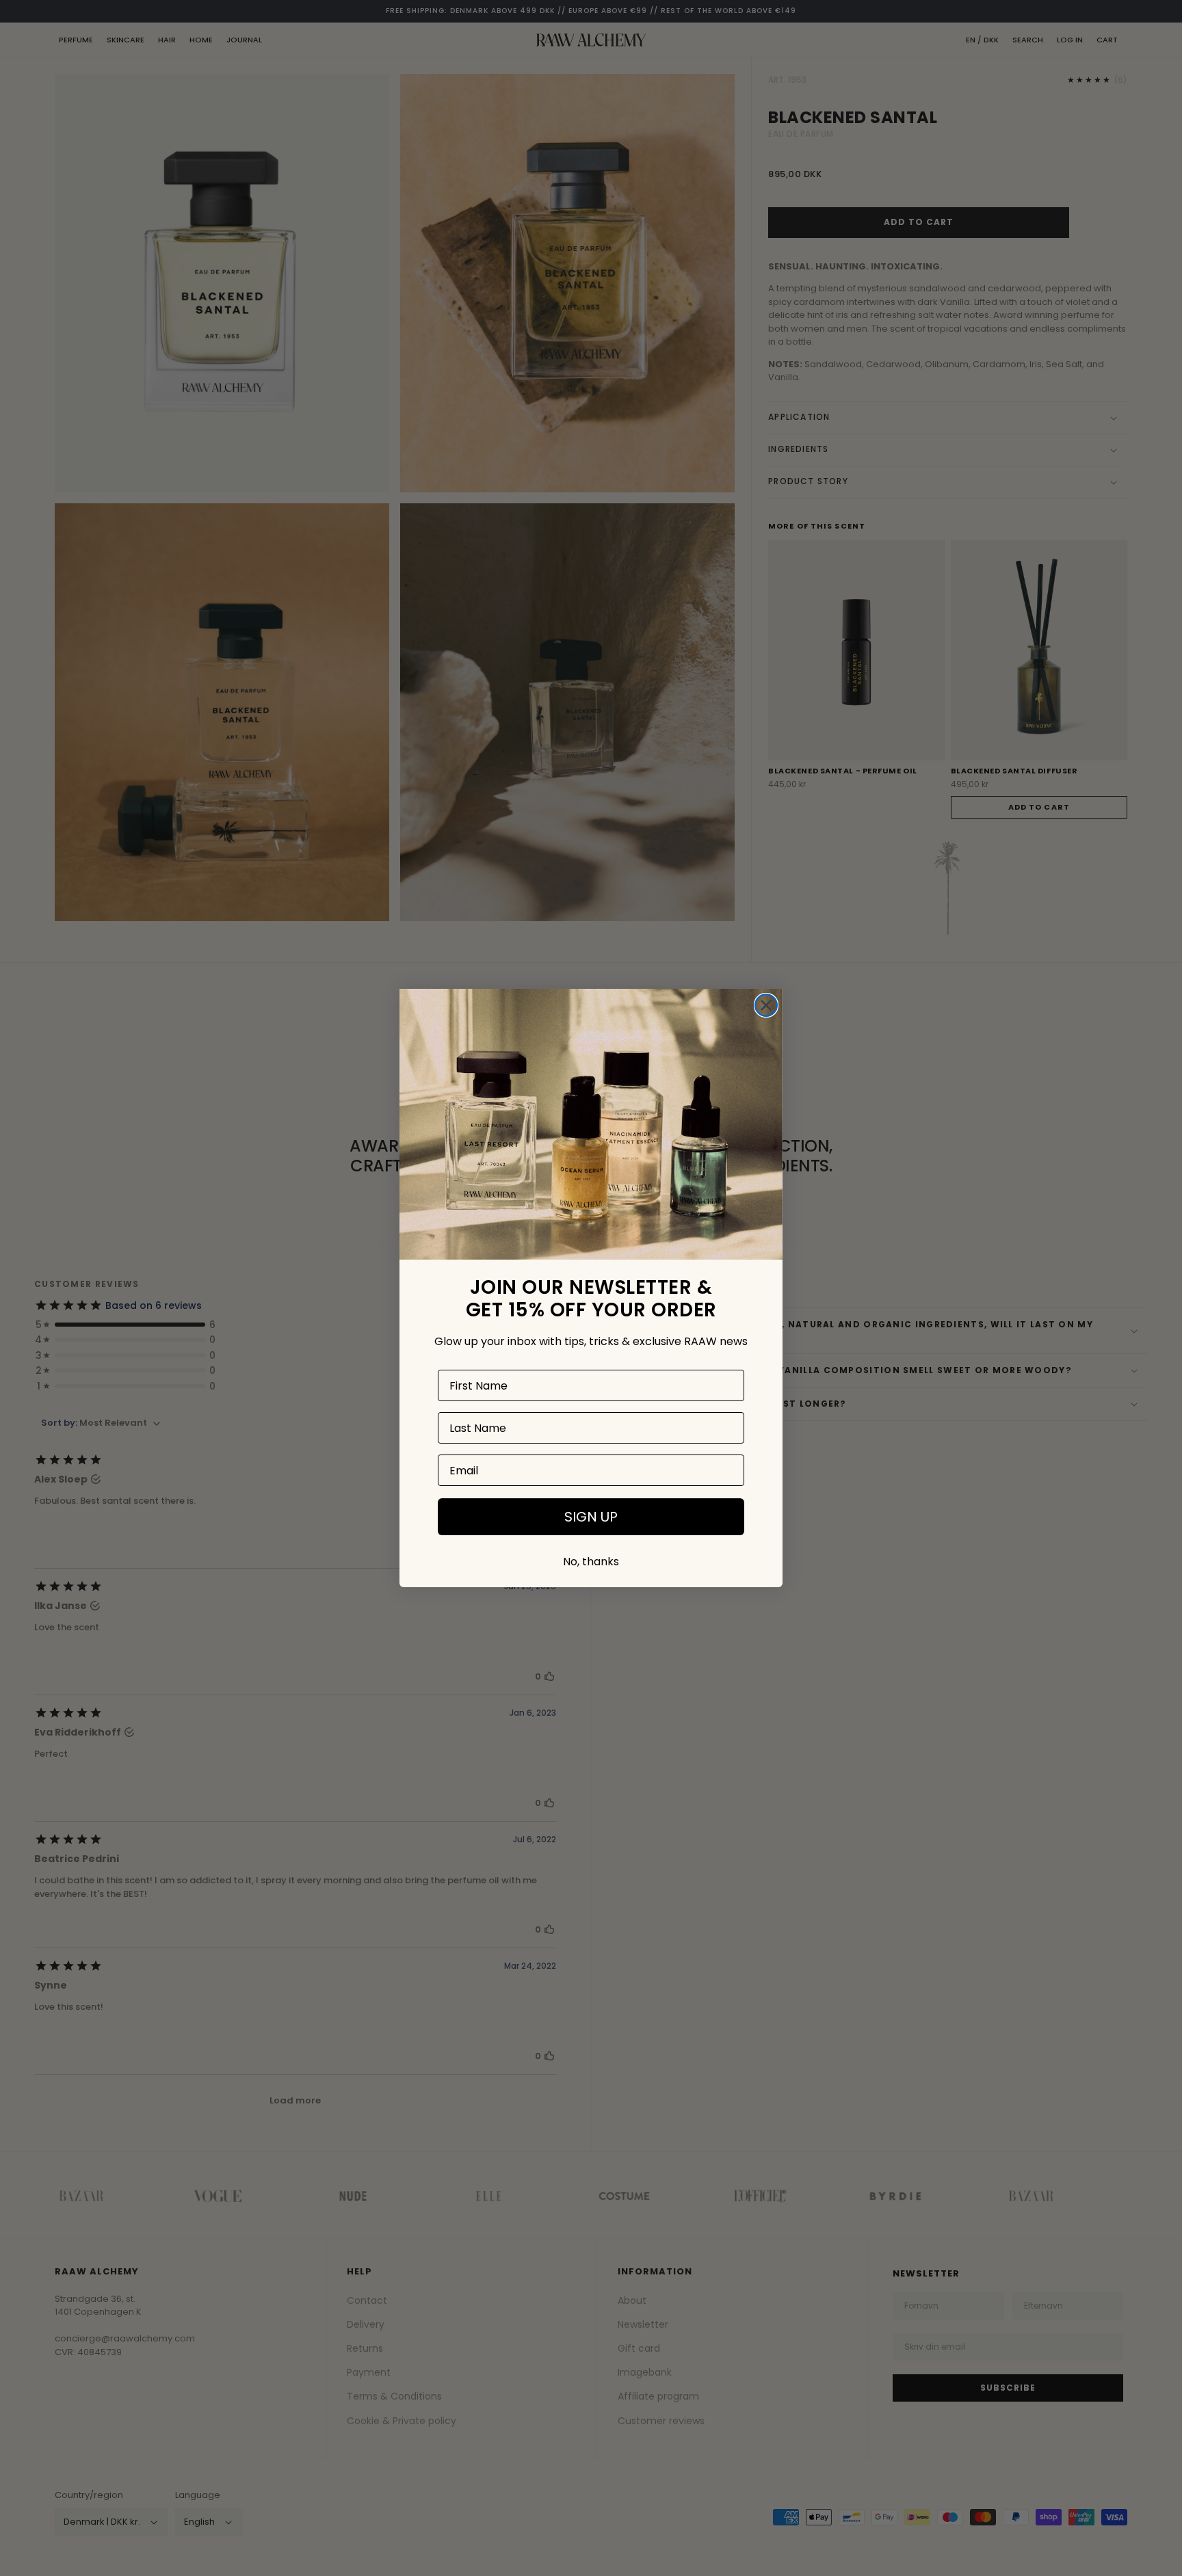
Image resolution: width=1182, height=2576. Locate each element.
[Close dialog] (766, 1005)
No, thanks (591, 1562)
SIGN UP (591, 1517)
